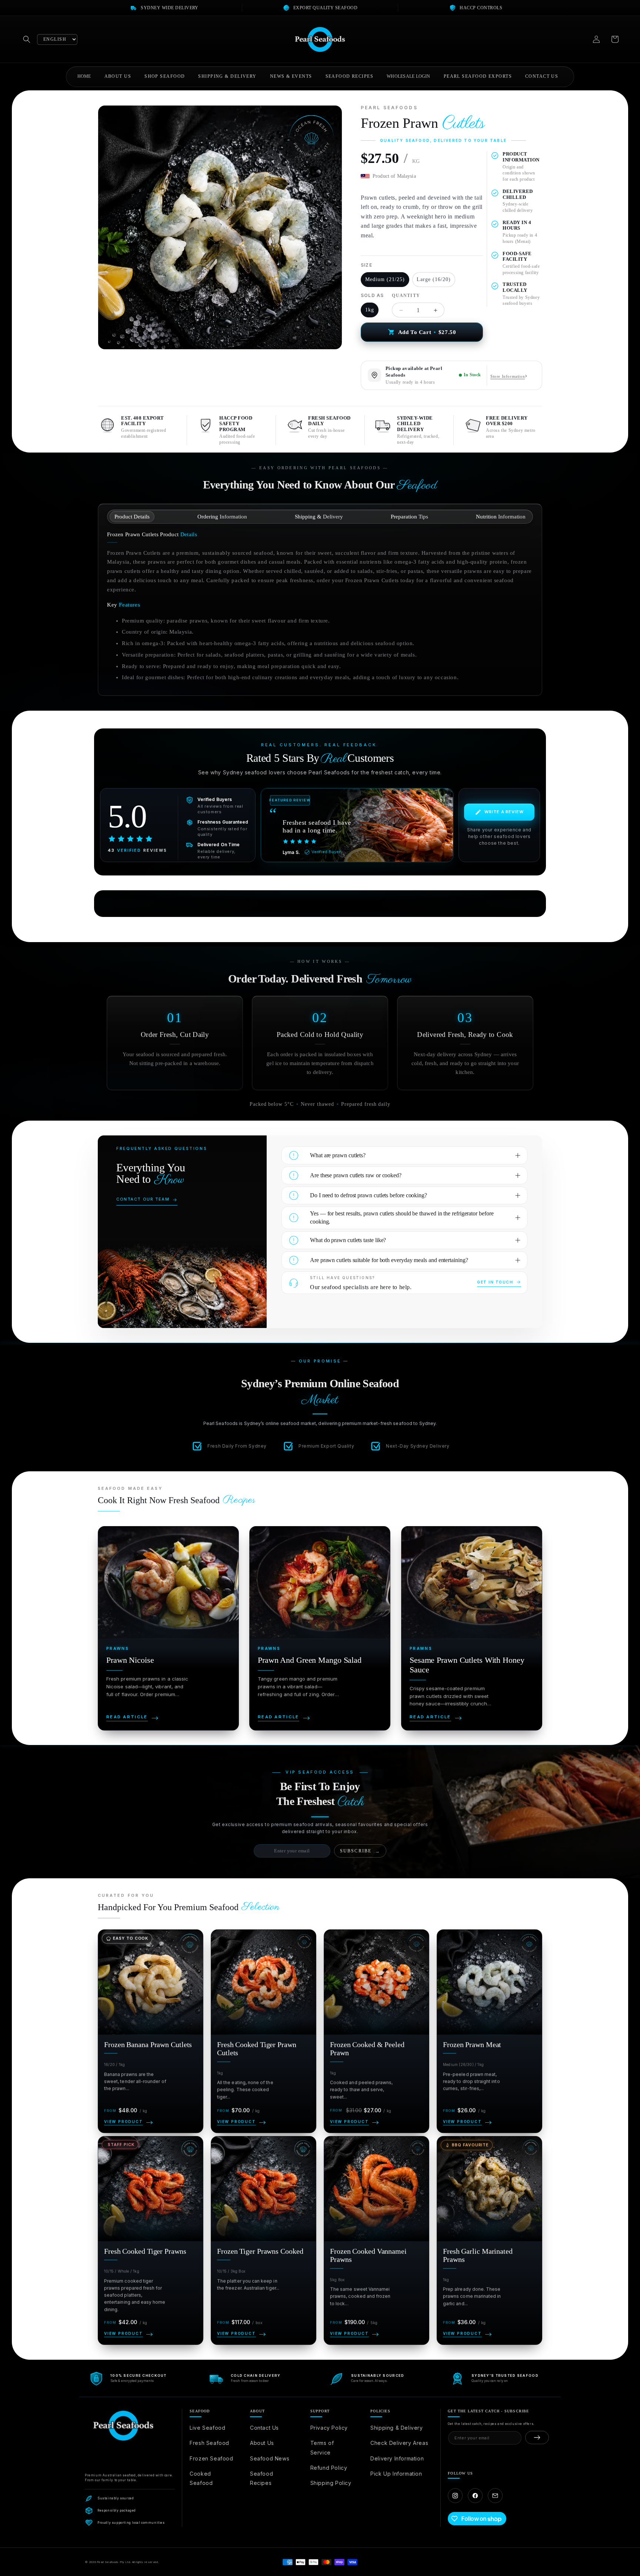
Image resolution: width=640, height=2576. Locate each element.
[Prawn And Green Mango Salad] (320, 1628)
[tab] (132, 517)
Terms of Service (322, 2447)
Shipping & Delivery (396, 2428)
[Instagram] (455, 2496)
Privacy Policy (329, 2428)
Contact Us (264, 2428)
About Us (262, 2443)
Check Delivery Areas (399, 2443)
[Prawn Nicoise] (168, 1628)
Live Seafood (207, 2428)
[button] (27, 39)
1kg (370, 310)
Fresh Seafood (209, 2443)
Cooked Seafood (201, 2478)
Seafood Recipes (261, 2478)
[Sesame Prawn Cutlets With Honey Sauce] (472, 1628)
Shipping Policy (331, 2483)
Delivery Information (397, 2458)
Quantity (406, 296)
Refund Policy (329, 2468)
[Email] (495, 2496)
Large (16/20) (434, 279)
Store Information (508, 376)
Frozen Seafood (211, 2458)
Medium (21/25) (385, 279)
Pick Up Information (396, 2474)
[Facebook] (475, 2496)
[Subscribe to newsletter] (537, 2437)
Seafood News (270, 2458)
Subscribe (360, 1851)
